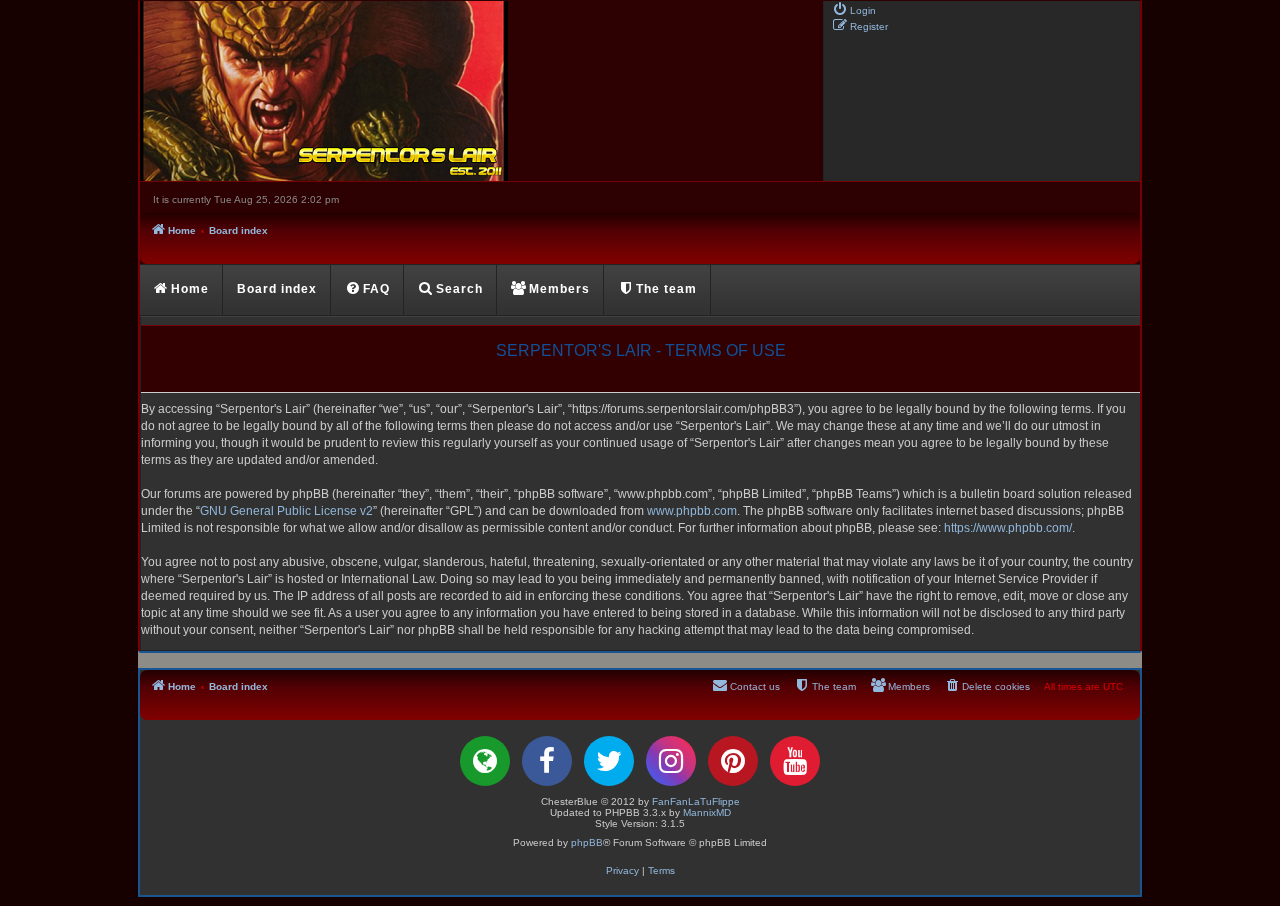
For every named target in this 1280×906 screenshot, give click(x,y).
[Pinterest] (733, 761)
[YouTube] (795, 761)
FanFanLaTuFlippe (696, 801)
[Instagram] (671, 761)
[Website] (485, 761)
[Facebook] (547, 761)
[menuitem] (854, 9)
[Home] (480, 91)
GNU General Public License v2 (286, 511)
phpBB (587, 842)
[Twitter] (609, 761)
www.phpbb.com (692, 511)
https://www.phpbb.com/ (1008, 528)
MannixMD (707, 812)
